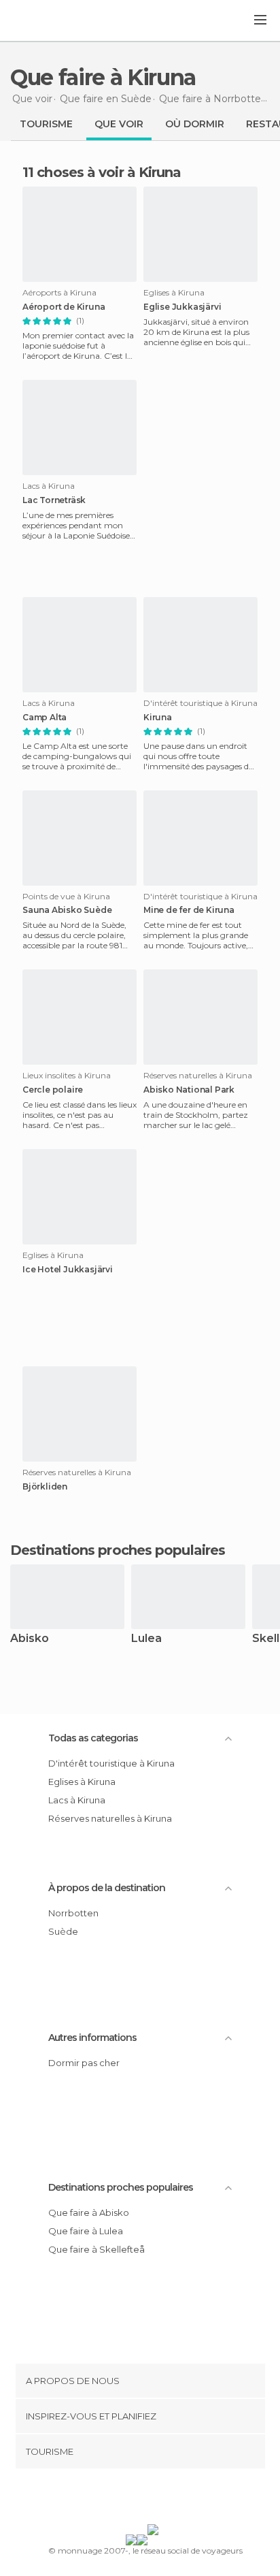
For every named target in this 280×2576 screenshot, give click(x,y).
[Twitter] (137, 2499)
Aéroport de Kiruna (64, 307)
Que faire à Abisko (89, 2212)
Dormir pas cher (84, 2063)
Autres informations (92, 2038)
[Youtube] (172, 2499)
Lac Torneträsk (54, 500)
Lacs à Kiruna (77, 1800)
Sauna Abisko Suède (67, 910)
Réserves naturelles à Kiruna (110, 1818)
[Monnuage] (47, 21)
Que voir (119, 124)
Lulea (146, 1639)
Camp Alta (45, 718)
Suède (63, 1931)
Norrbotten (73, 1913)
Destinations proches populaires (118, 1550)
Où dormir (195, 124)
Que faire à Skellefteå (97, 2249)
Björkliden (45, 1487)
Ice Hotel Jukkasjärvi (68, 1270)
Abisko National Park (189, 1090)
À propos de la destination (107, 1888)
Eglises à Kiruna (82, 1782)
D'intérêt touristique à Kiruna (111, 1763)
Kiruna (158, 718)
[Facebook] (119, 2499)
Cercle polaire (53, 1090)
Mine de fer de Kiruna (189, 910)
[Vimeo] (154, 2499)
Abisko (30, 1639)
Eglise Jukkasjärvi (182, 307)
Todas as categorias (93, 1738)
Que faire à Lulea (86, 2231)
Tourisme (46, 124)
